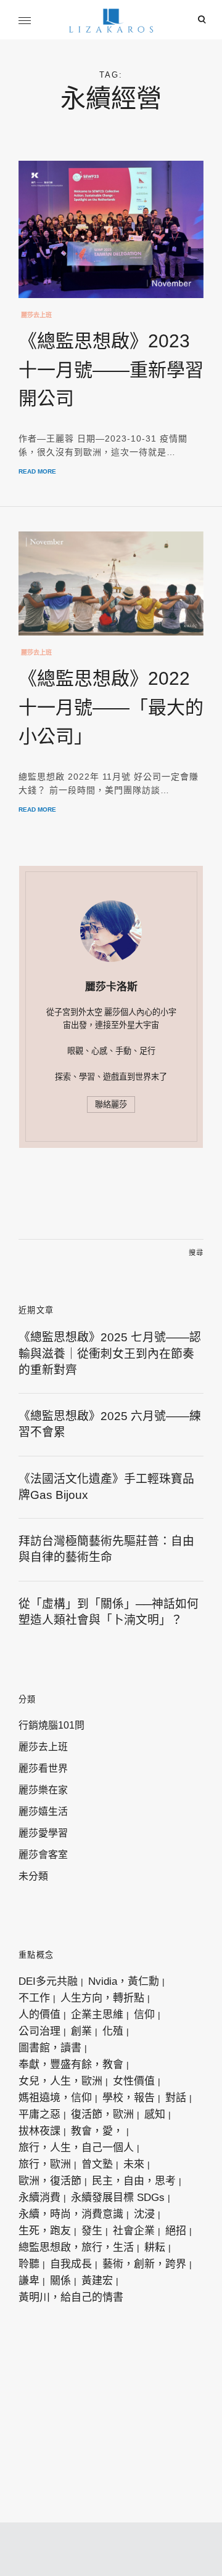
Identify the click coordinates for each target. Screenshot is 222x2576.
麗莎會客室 (43, 1855)
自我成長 (71, 2264)
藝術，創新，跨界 (144, 2264)
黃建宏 (97, 2281)
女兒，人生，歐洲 (60, 2081)
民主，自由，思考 (134, 2181)
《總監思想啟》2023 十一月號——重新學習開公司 (111, 370)
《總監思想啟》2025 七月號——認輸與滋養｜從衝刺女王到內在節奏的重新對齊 (110, 1354)
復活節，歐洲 (102, 2114)
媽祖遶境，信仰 (55, 2098)
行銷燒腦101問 (51, 1725)
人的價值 (39, 2015)
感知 (155, 2114)
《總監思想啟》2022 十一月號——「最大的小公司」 (111, 707)
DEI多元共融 (48, 1981)
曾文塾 (97, 2164)
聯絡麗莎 (111, 1104)
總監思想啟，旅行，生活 (76, 2247)
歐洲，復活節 (50, 2181)
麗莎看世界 (43, 1768)
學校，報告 (129, 2098)
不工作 (34, 1998)
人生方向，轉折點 (102, 1998)
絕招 (176, 2231)
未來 (134, 2164)
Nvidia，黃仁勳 (124, 1981)
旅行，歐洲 (45, 2164)
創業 (81, 2031)
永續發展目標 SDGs (118, 2198)
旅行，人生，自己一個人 (76, 2148)
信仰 (144, 2015)
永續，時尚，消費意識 (71, 2214)
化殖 (113, 2031)
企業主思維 (97, 2015)
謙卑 (29, 2281)
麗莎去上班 (36, 315)
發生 (92, 2231)
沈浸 (144, 2214)
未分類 (33, 1876)
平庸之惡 (39, 2114)
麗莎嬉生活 (43, 1811)
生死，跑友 (45, 2231)
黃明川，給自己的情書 (71, 2297)
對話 (176, 2098)
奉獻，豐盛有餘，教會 (71, 2065)
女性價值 (134, 2081)
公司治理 (39, 2031)
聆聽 (29, 2264)
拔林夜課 (39, 2131)
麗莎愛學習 (43, 1833)
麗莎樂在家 (43, 1790)
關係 (60, 2281)
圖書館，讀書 (50, 2048)
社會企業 (134, 2231)
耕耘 (155, 2247)
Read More (37, 471)
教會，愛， (97, 2131)
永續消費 (39, 2198)
